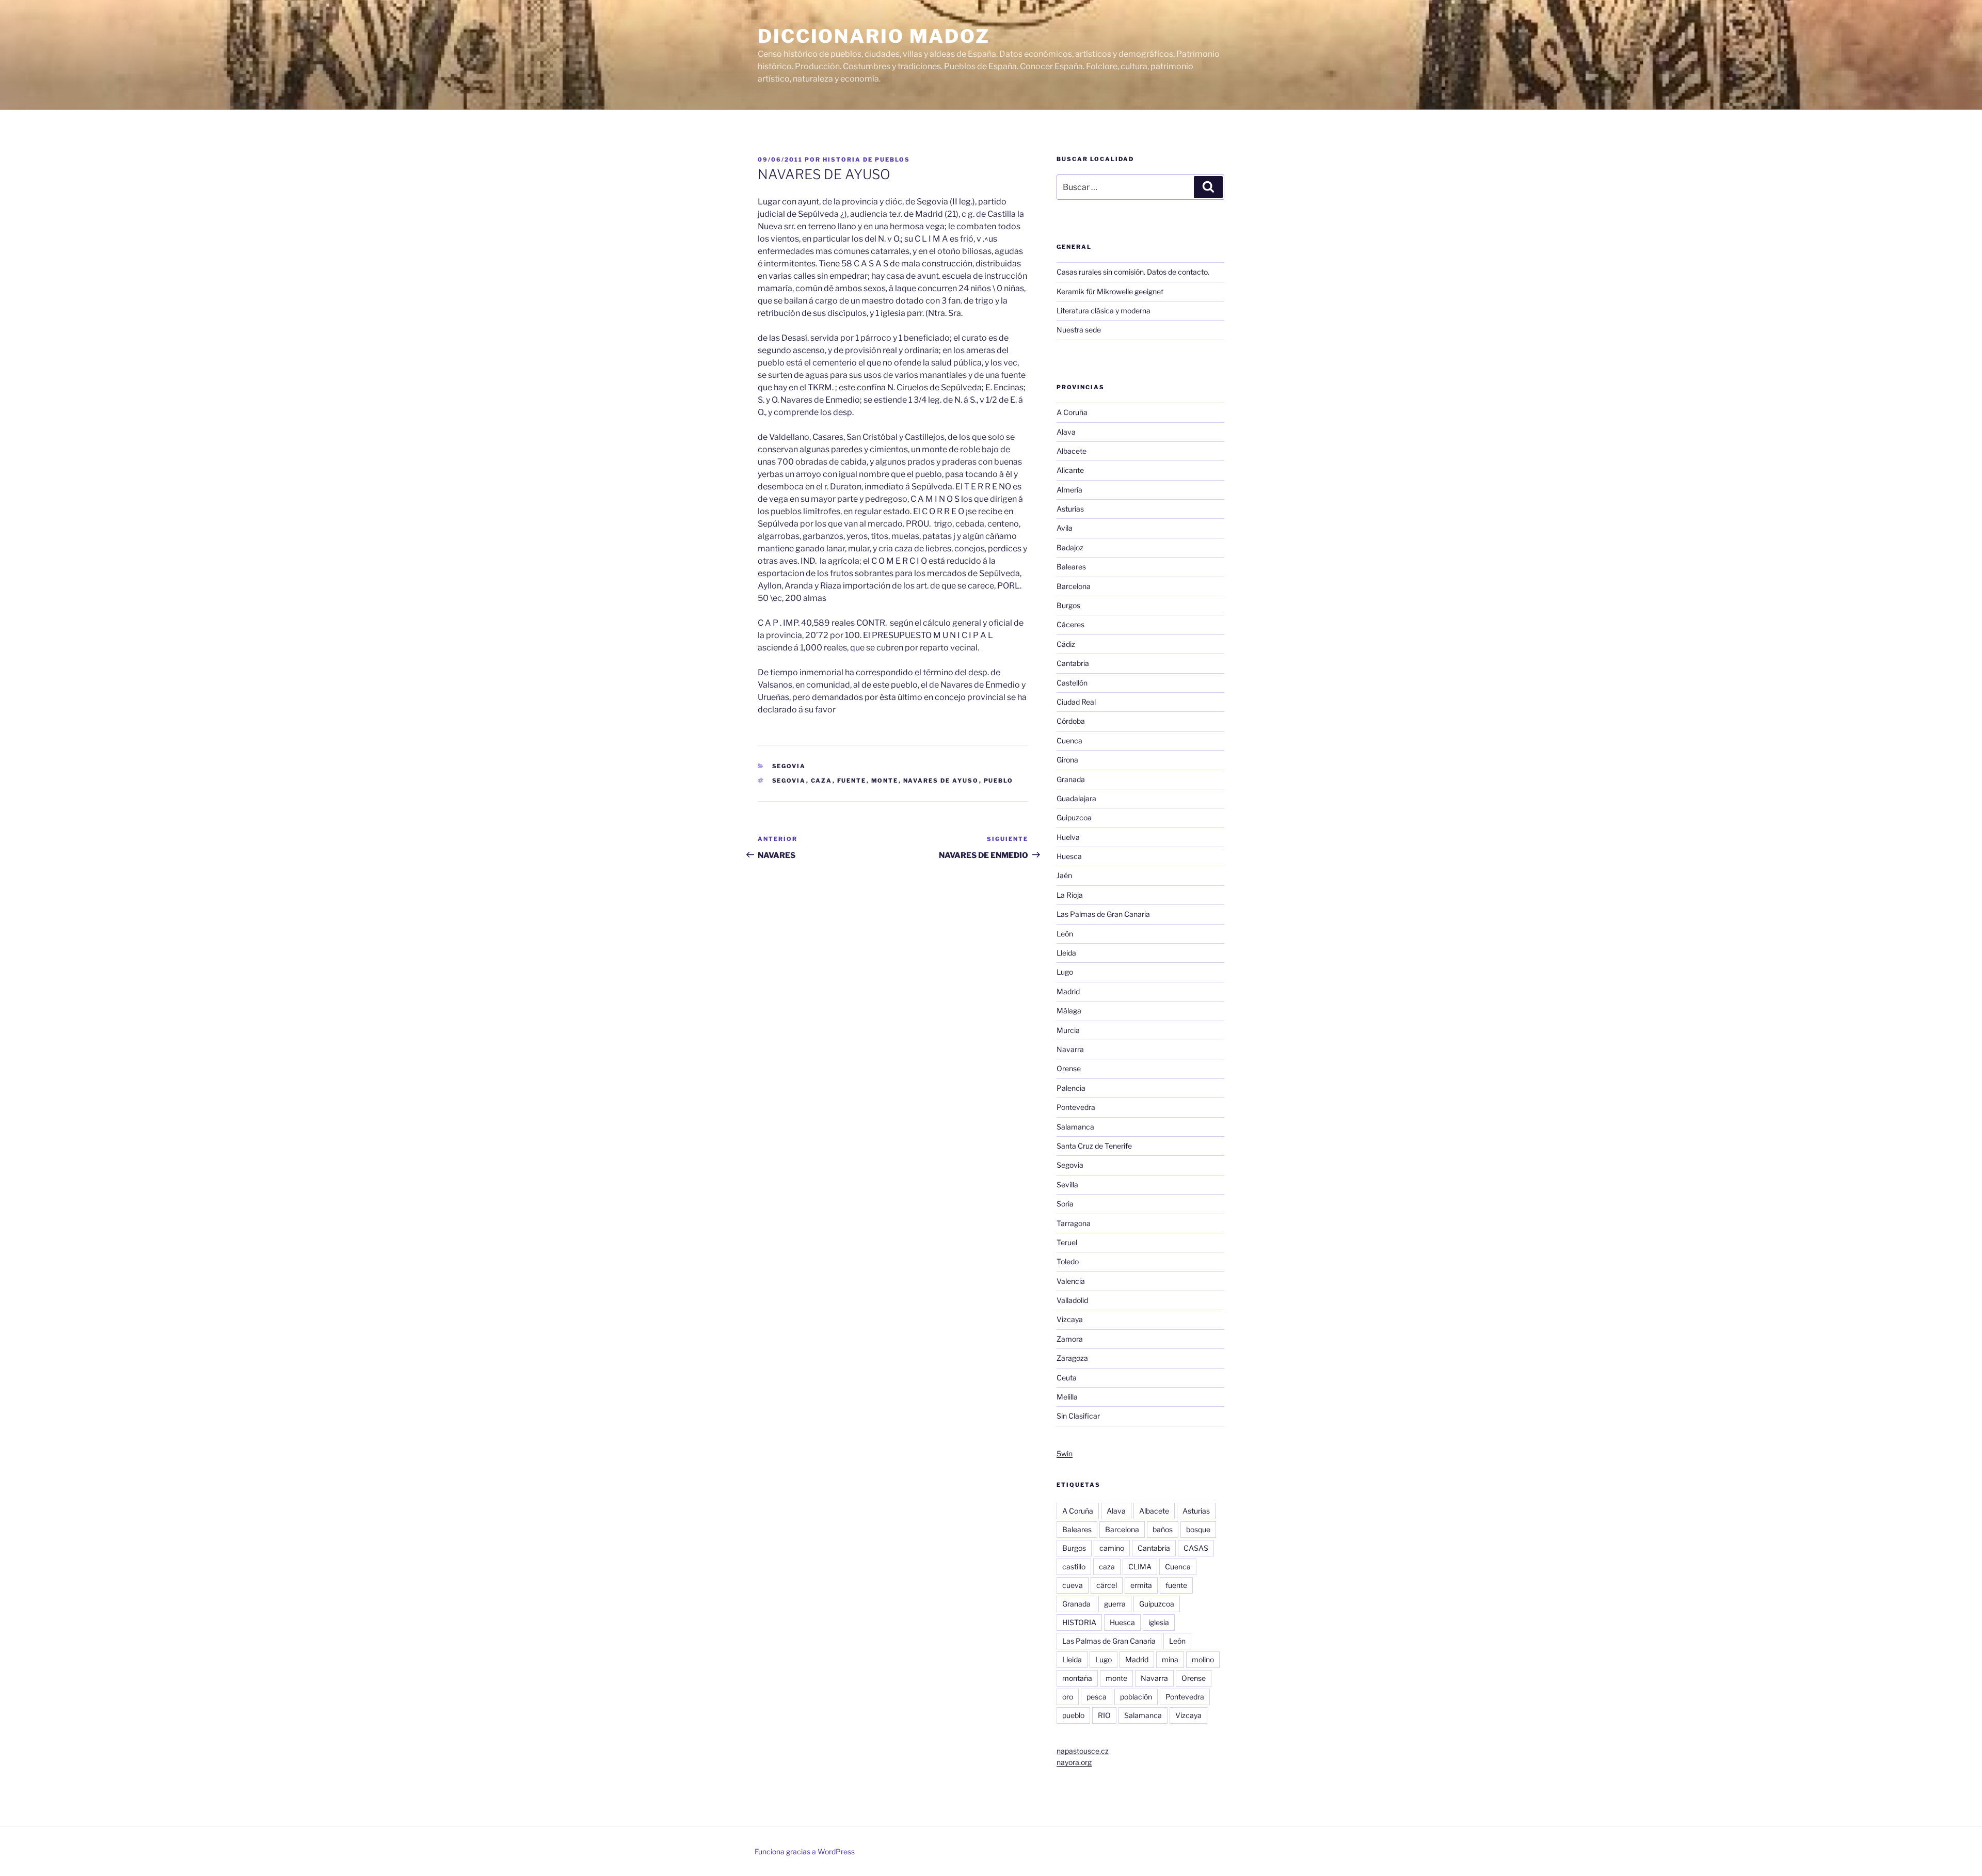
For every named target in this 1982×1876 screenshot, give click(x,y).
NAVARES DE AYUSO (941, 781)
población (1136, 1697)
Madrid (1068, 991)
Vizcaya (1070, 1319)
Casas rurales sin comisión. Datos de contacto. (1133, 272)
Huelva (1068, 837)
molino (1203, 1659)
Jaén (1064, 875)
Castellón (1072, 683)
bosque (1198, 1529)
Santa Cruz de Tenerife (1094, 1146)
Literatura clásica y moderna (1104, 311)
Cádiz (1066, 644)
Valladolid (1072, 1300)
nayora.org (1074, 1762)
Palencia (1071, 1088)
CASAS (1196, 1548)
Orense (1069, 1068)
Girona (1067, 760)
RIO (1104, 1715)
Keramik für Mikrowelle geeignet (1110, 291)
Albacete (1072, 451)
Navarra (1070, 1049)
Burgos (1068, 605)
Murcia (1068, 1030)
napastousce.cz (1083, 1751)
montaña (1077, 1678)
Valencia (1071, 1281)
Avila (1065, 528)
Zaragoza (1072, 1358)
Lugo (1065, 972)
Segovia (789, 766)
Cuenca (1069, 741)
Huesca (1069, 856)
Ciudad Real (1076, 702)
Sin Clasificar (1078, 1416)
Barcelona (1074, 586)
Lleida (1066, 953)
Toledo (1068, 1261)
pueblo (999, 781)
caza (822, 781)
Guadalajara (1076, 798)
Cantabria (1073, 663)
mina (1170, 1659)
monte (885, 781)
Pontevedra (1076, 1107)
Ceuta (1067, 1378)
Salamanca (1075, 1127)
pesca (1097, 1697)
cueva (1073, 1585)
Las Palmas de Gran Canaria (1103, 914)
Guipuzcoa (1074, 817)
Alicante (1070, 470)
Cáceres (1070, 624)
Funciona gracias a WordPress (805, 1851)
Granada (1071, 779)
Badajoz (1070, 547)
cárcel (1107, 1585)
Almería (1069, 490)
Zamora (1070, 1339)
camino (1112, 1548)
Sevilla (1067, 1185)
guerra (1115, 1604)
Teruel (1067, 1242)
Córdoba (1071, 721)
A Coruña (1072, 412)
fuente (852, 781)
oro (1068, 1697)
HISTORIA (1079, 1622)
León (1065, 934)
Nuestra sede (1079, 330)
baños (1163, 1529)
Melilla (1067, 1397)
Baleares (1071, 567)
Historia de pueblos (866, 160)
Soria (1065, 1204)
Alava (1066, 432)
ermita (1141, 1585)
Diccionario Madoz (874, 36)
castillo (1074, 1567)
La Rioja (1070, 895)
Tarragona (1074, 1223)
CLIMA (1140, 1567)
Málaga (1069, 1011)
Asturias (1070, 509)
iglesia (1159, 1622)
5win (1065, 1453)
